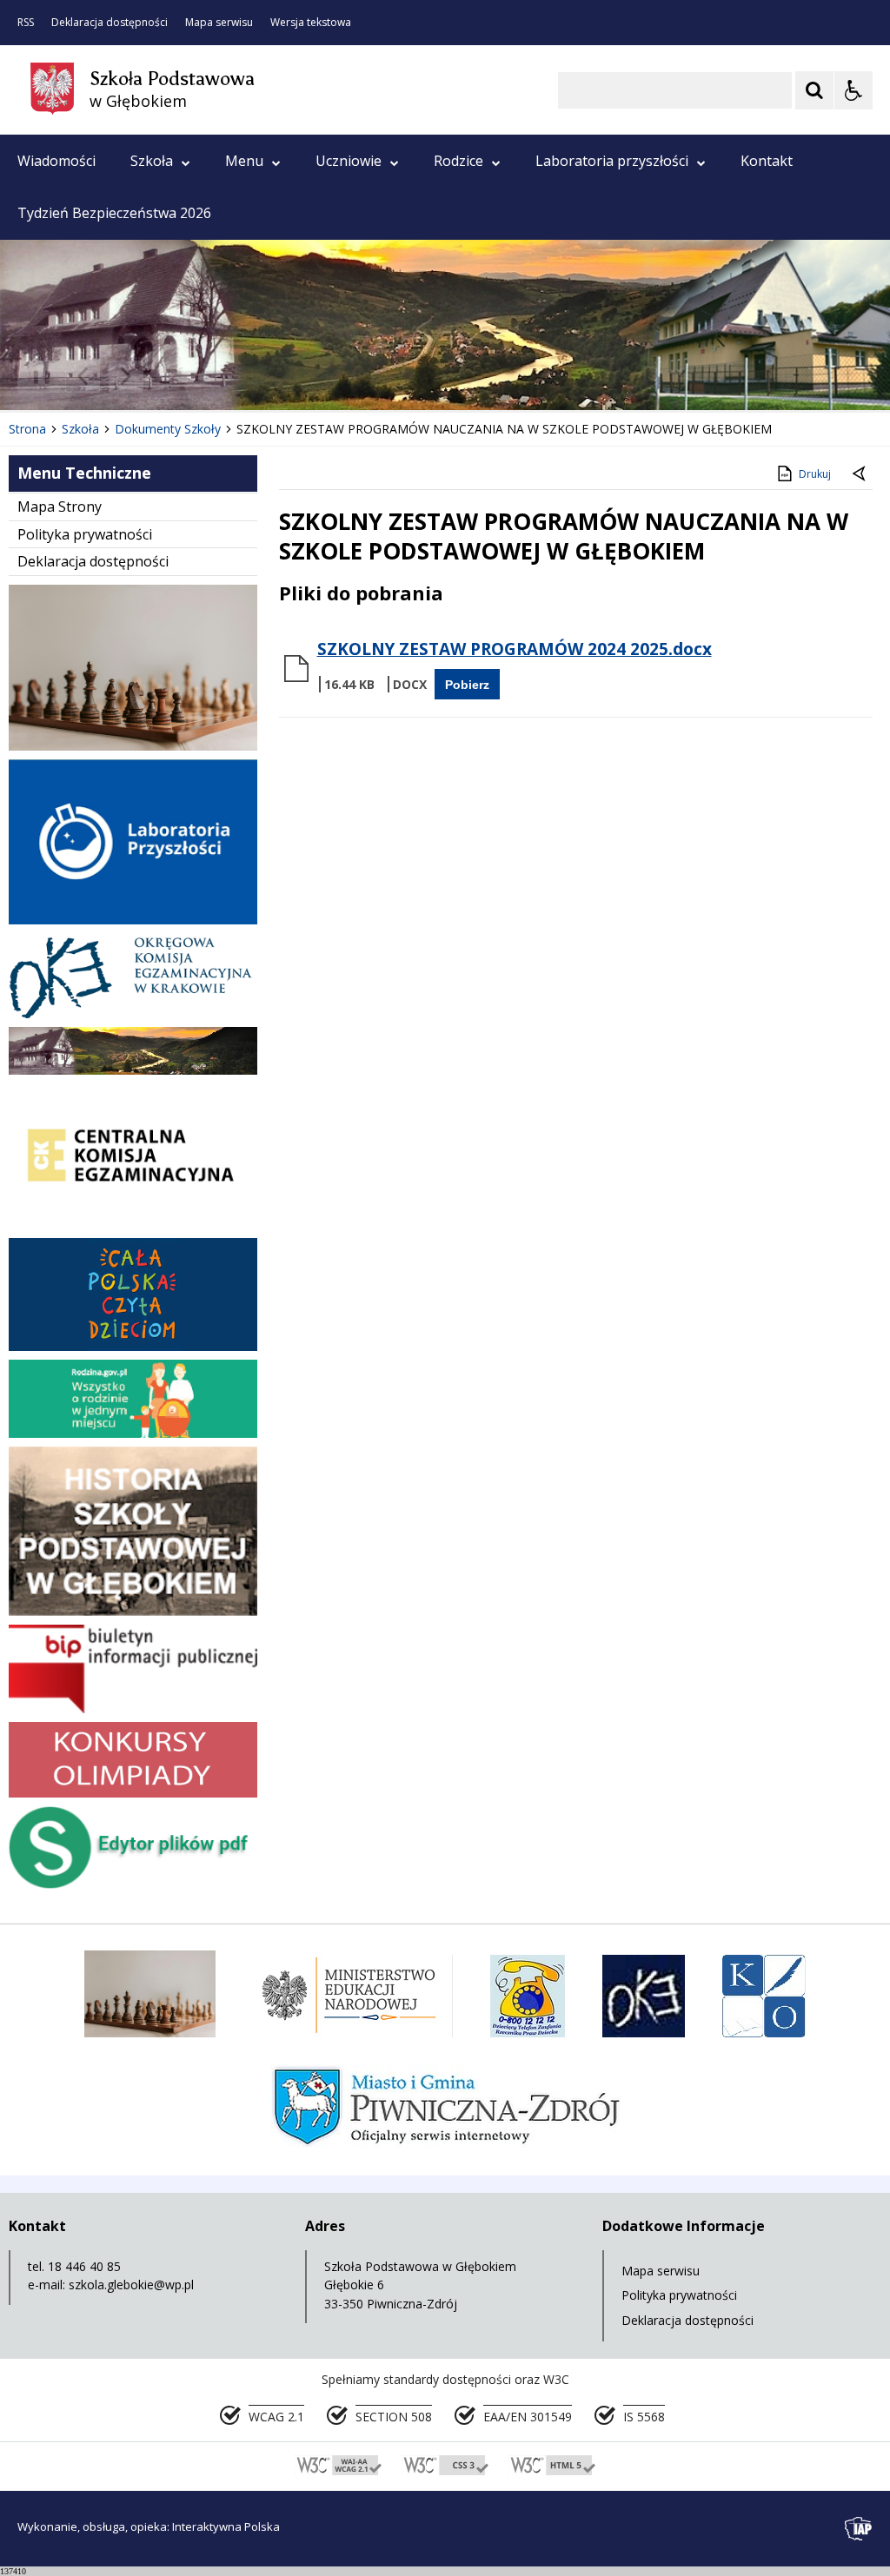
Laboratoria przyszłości (612, 161)
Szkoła (152, 161)
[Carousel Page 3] (202, 377)
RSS (26, 23)
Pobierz (467, 685)
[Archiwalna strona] (133, 1070)
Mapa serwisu (219, 23)
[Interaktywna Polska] (859, 2529)
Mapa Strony (60, 507)
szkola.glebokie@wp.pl (131, 2285)
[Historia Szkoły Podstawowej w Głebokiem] (133, 1611)
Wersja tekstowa (311, 23)
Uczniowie (349, 161)
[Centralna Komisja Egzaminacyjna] (133, 1225)
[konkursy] (133, 1793)
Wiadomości (56, 161)
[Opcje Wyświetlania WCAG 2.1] (853, 90)
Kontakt (767, 161)
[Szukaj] (814, 90)
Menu (244, 161)
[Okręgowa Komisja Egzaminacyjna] (133, 1013)
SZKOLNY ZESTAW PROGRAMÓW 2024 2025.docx (515, 649)
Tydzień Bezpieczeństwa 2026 (114, 213)
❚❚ (35, 376)
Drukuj (815, 474)
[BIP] (133, 1709)
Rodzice (458, 161)
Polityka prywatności (85, 534)
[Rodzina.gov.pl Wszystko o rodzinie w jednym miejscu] (133, 1433)
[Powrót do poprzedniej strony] (860, 474)
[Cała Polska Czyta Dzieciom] (133, 1346)
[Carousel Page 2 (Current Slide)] (186, 377)
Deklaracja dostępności (110, 23)
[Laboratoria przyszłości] (133, 920)
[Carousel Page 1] (169, 377)
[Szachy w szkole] (133, 746)
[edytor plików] (133, 1884)
